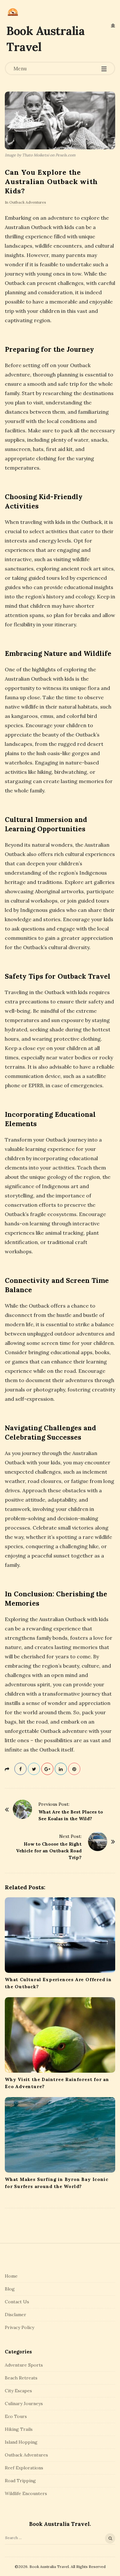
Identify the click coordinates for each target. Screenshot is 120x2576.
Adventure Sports (24, 2365)
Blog (10, 2289)
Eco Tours (16, 2416)
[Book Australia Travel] (13, 12)
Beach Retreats (21, 2378)
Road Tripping (20, 2481)
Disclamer (16, 2315)
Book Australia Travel (45, 39)
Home (11, 2276)
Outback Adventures (28, 202)
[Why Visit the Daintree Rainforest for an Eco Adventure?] (60, 2035)
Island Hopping (21, 2442)
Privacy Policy (20, 2327)
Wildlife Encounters (26, 2493)
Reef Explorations (24, 2468)
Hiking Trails (19, 2429)
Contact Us (17, 2302)
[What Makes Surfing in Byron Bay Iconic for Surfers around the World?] (60, 2135)
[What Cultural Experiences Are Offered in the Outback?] (60, 1935)
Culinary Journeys (24, 2404)
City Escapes (18, 2391)
